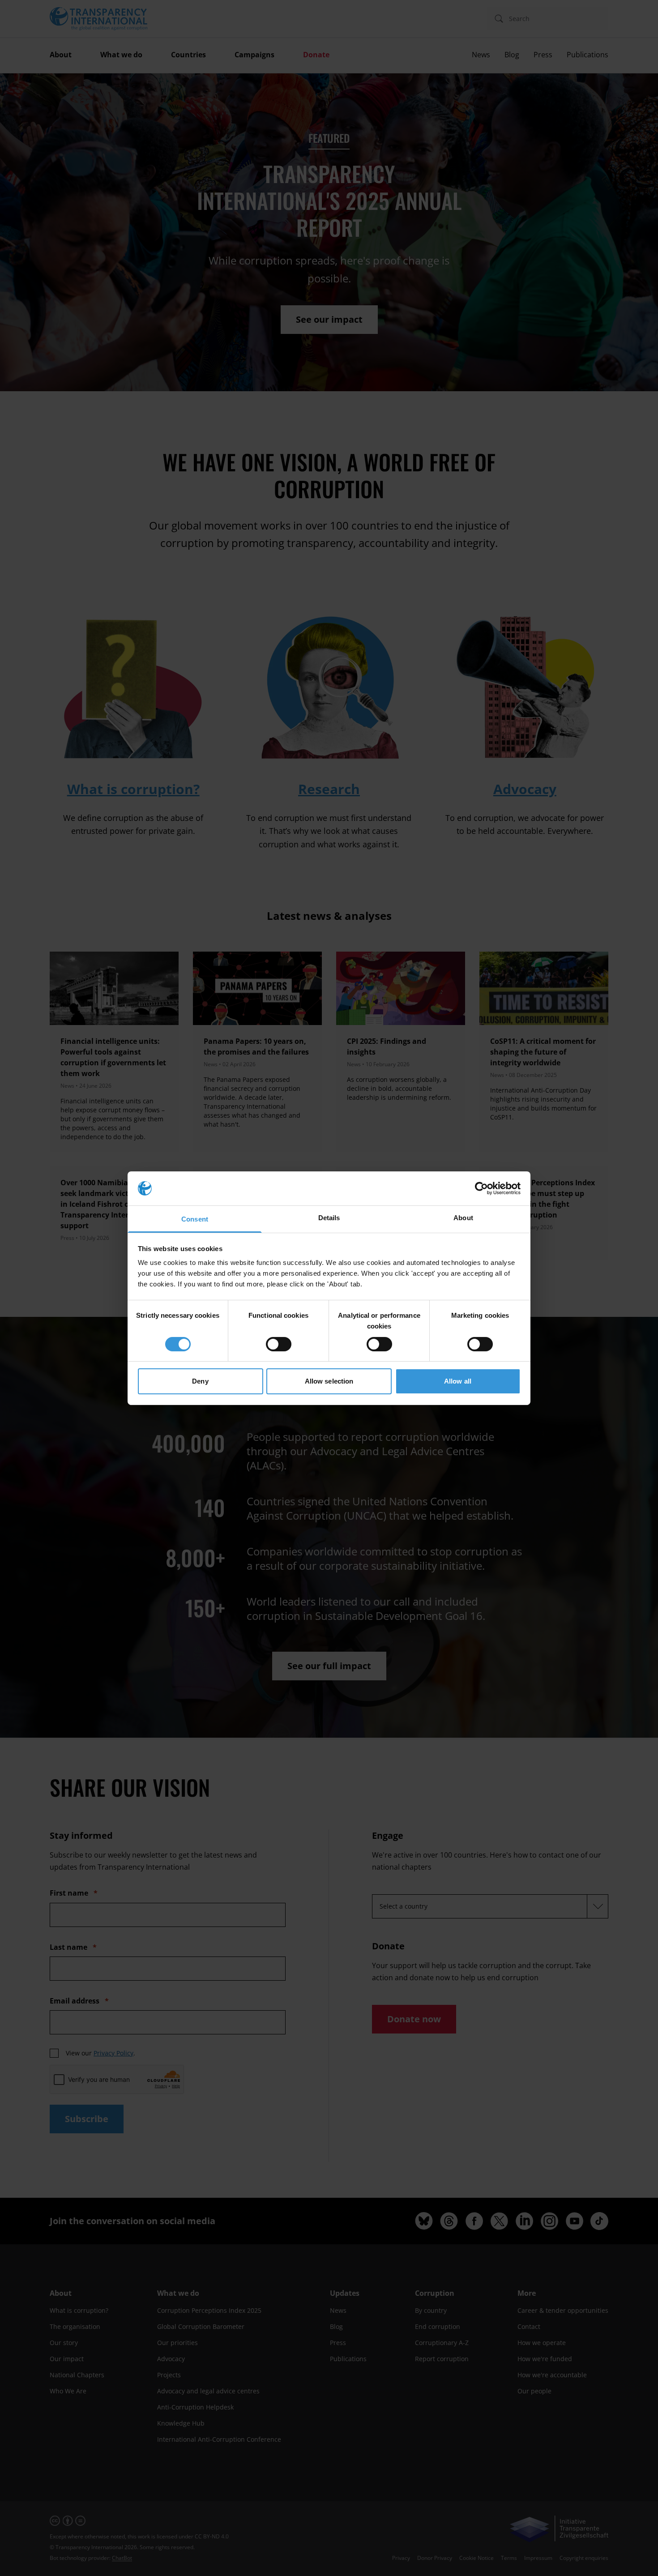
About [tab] (463, 1218)
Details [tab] (329, 1218)
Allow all (458, 1381)
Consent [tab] (195, 1219)
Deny (200, 1381)
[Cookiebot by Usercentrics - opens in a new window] (481, 1188)
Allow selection (329, 1381)
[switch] (279, 1344)
